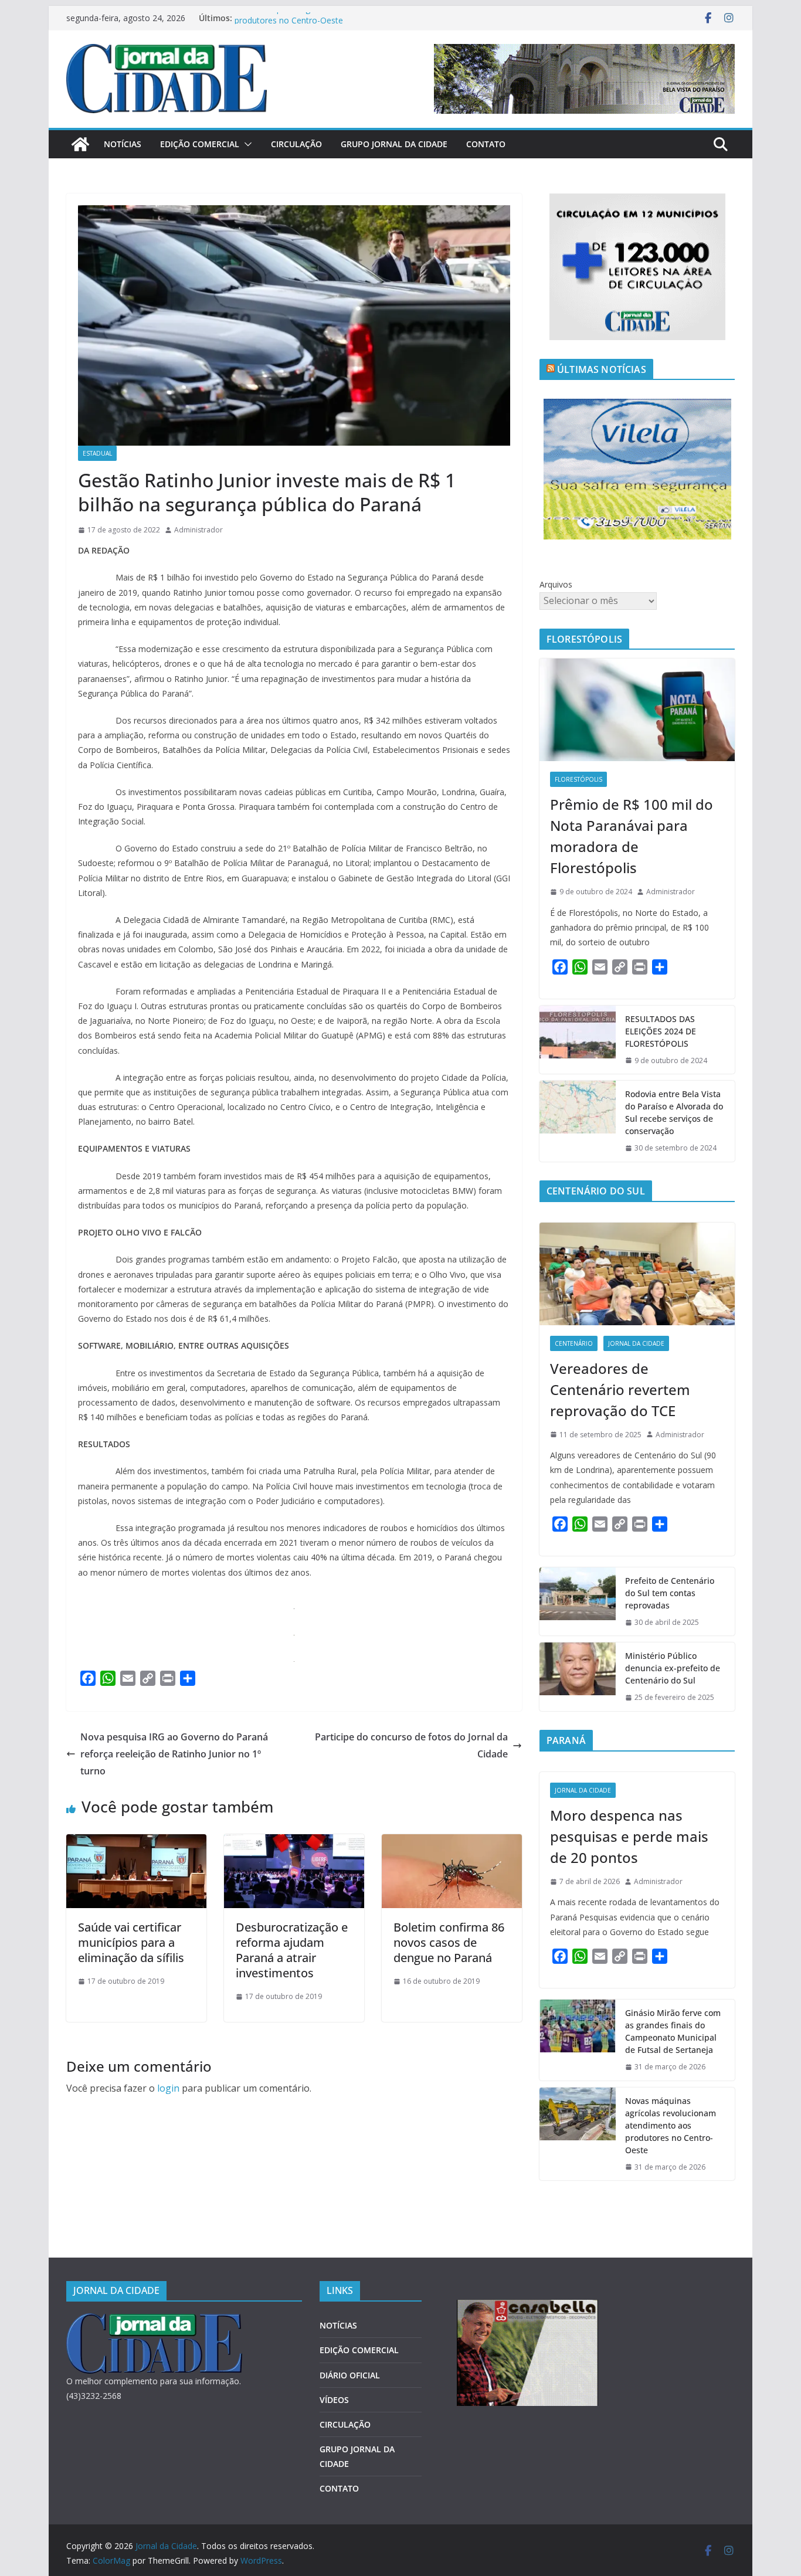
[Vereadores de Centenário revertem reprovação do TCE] (637, 1274)
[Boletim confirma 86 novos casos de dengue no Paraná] (452, 1842)
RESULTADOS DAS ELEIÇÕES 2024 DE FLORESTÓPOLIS (661, 1031)
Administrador (198, 530)
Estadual (97, 453)
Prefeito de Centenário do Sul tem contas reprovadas (670, 1593)
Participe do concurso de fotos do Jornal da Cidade (411, 1745)
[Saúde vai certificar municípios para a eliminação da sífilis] (136, 1842)
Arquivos (556, 584)
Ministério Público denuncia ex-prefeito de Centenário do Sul (673, 1668)
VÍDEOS (334, 2400)
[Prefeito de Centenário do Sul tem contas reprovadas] (578, 1602)
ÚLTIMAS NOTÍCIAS (602, 369)
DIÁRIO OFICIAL (350, 2375)
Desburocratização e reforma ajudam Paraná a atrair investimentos (292, 1950)
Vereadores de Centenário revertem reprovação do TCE (620, 1389)
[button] (246, 144)
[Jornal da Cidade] (80, 144)
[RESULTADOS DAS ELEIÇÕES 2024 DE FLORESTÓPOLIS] (578, 1040)
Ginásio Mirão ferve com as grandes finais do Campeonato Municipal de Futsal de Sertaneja (673, 2031)
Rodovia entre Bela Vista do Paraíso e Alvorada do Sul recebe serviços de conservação (674, 1112)
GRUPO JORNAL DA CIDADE (394, 144)
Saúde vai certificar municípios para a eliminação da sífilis (131, 1942)
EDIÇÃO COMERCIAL (200, 144)
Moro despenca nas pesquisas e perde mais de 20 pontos (629, 1836)
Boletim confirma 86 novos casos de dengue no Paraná (449, 1942)
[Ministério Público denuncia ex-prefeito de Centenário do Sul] (578, 1677)
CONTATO (486, 144)
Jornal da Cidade (636, 1343)
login (168, 2088)
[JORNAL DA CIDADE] (154, 2321)
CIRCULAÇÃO (296, 144)
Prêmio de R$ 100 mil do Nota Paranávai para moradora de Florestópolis (632, 836)
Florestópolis (578, 779)
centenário (574, 1343)
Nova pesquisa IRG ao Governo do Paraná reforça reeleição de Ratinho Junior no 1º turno (174, 1754)
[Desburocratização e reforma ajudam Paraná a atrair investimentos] (294, 1842)
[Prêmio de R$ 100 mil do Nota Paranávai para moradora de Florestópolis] (637, 710)
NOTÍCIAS (123, 144)
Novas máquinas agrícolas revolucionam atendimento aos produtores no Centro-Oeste (671, 2125)
